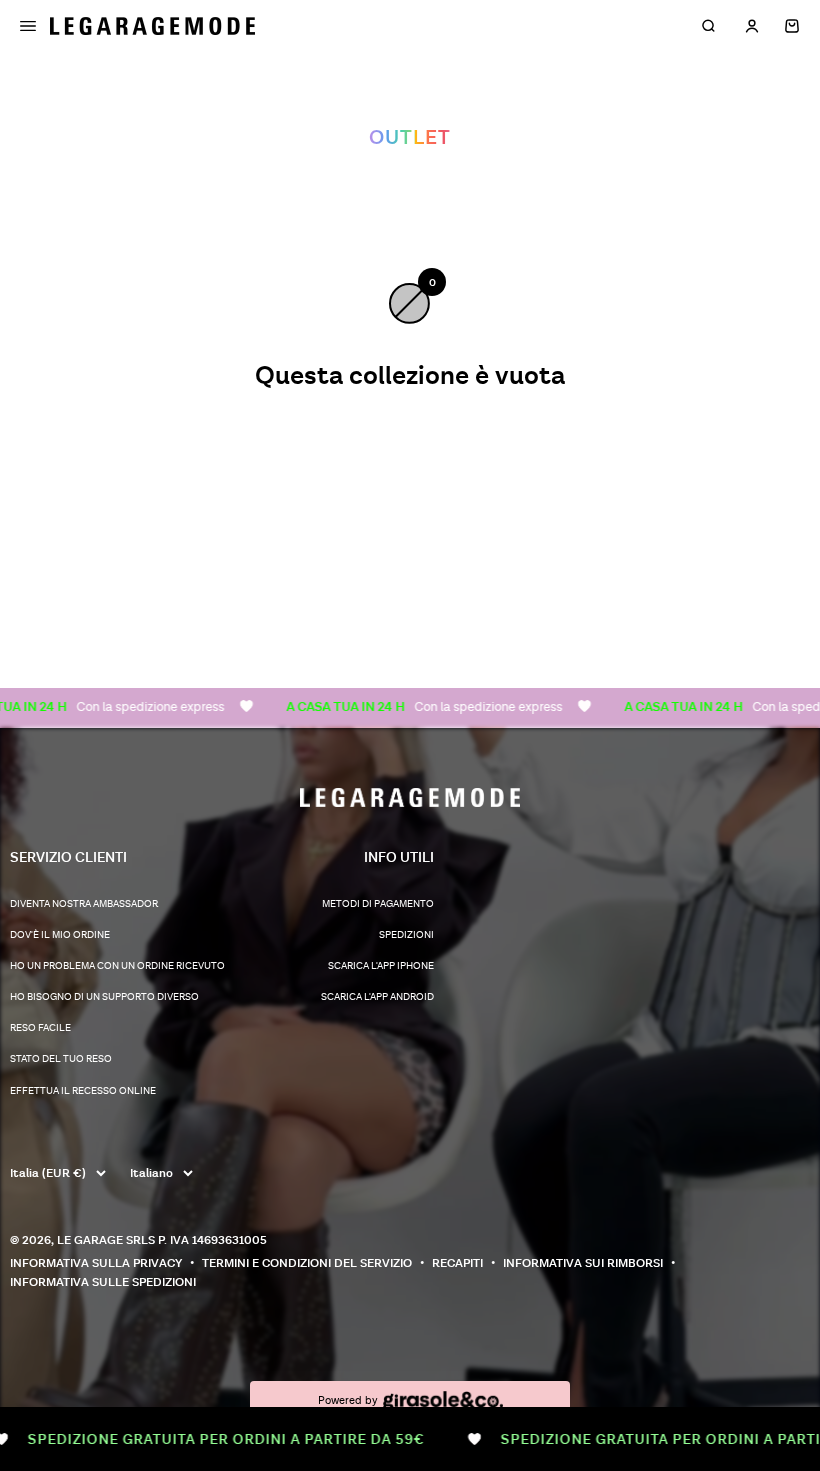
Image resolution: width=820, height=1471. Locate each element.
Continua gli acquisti (410, 444)
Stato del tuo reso (61, 1059)
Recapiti (457, 1263)
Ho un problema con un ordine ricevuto (117, 966)
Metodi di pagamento (378, 904)
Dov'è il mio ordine (60, 935)
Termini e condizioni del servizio (307, 1263)
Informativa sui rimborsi (583, 1263)
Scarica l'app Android (377, 997)
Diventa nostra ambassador (84, 904)
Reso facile (40, 1028)
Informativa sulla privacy (96, 1263)
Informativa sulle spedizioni (103, 1282)
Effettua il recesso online (83, 1091)
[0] (792, 26)
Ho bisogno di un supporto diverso (104, 997)
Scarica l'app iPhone (381, 966)
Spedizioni (406, 935)
